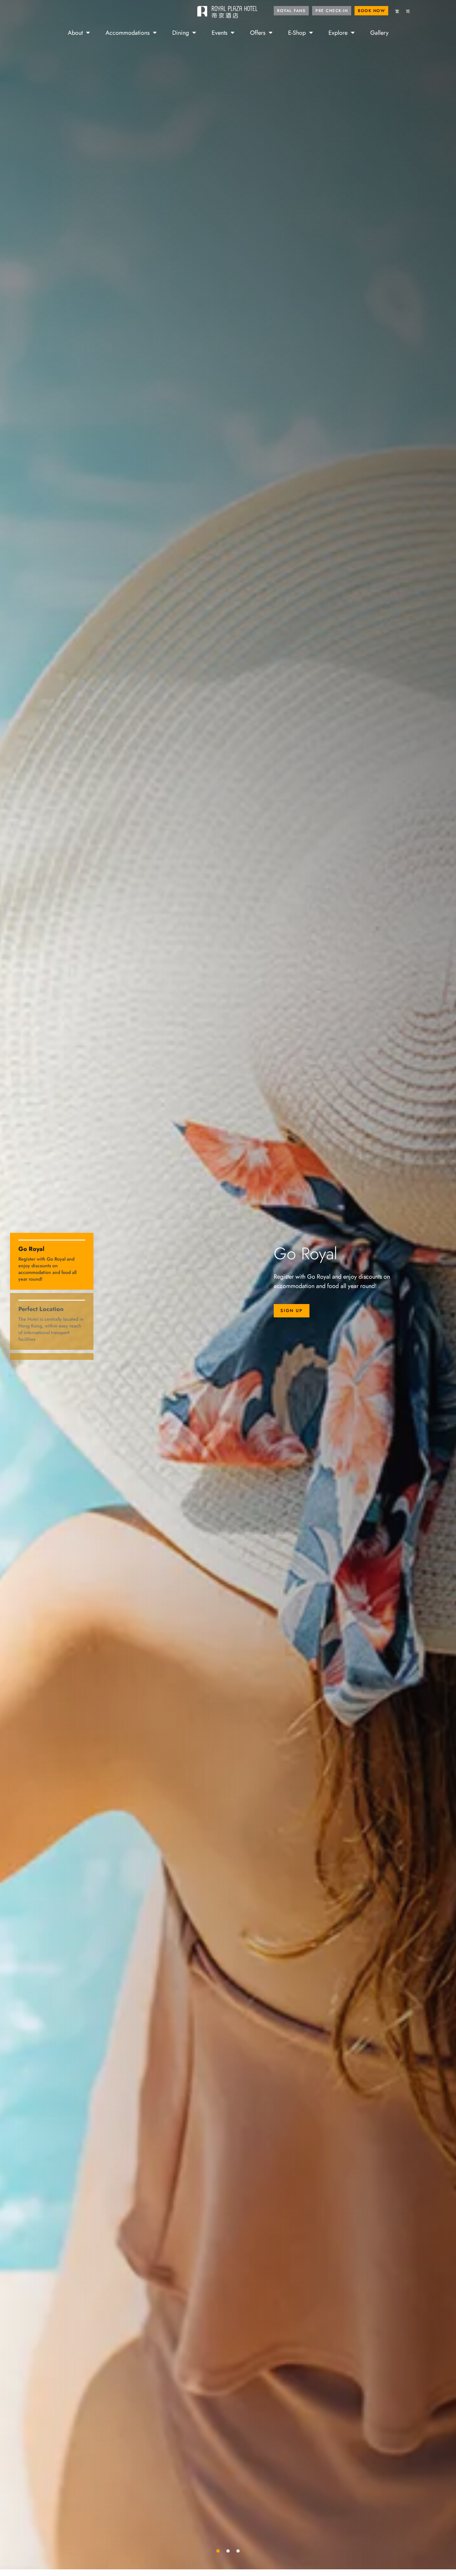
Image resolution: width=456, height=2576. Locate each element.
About (75, 32)
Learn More (307, 1315)
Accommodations (128, 32)
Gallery (379, 32)
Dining (181, 32)
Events (219, 32)
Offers (258, 32)
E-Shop (297, 32)
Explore (338, 32)
